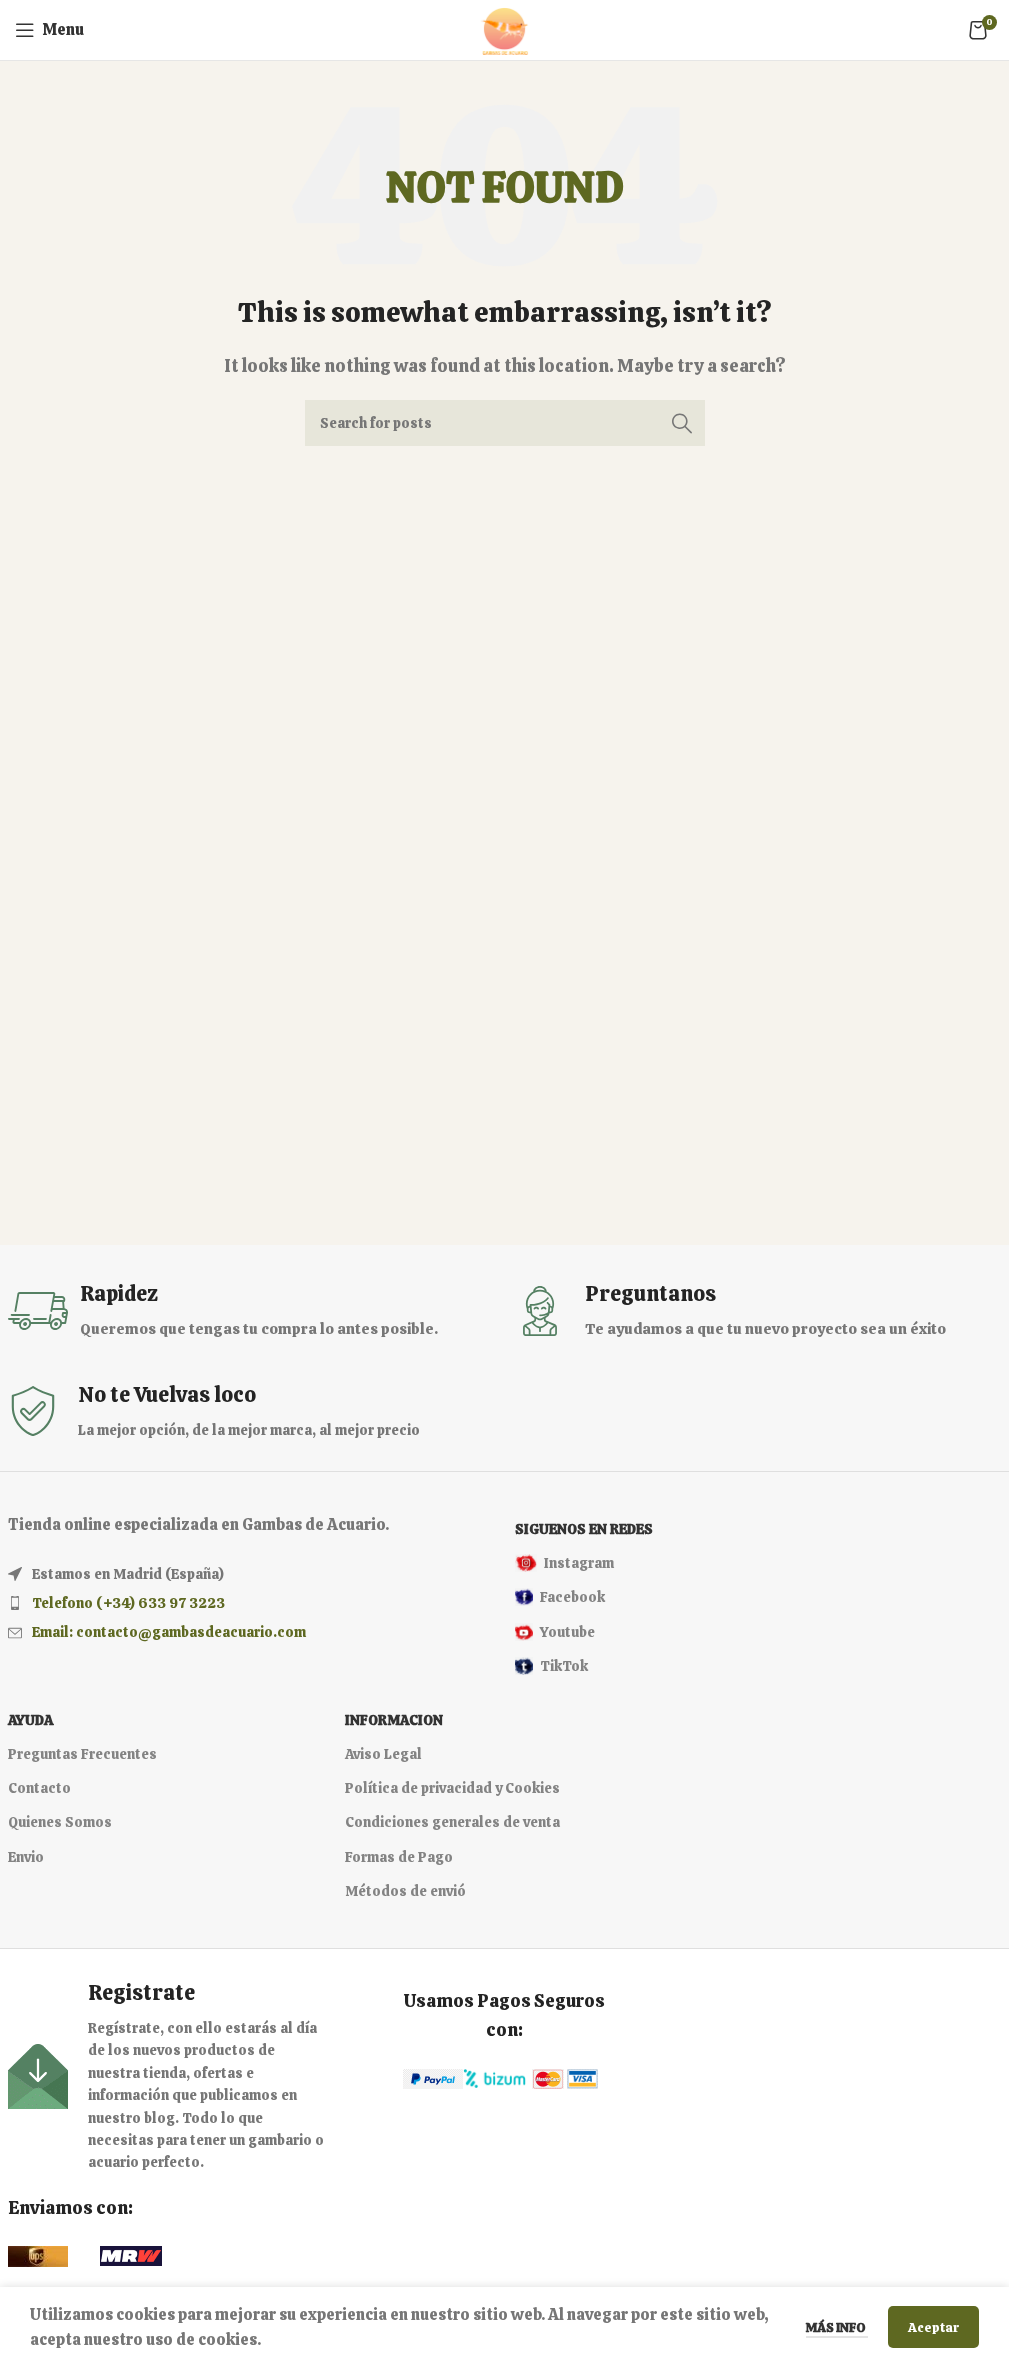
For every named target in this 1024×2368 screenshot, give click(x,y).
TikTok (564, 1666)
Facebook (572, 1597)
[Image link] (433, 2077)
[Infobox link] (251, 1310)
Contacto (39, 1788)
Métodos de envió (405, 1891)
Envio (26, 1857)
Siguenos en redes (584, 1529)
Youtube (567, 1632)
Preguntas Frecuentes (82, 1754)
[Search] (682, 423)
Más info (837, 2327)
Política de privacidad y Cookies (452, 1788)
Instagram (579, 1563)
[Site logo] (505, 28)
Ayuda (30, 1720)
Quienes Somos (60, 1822)
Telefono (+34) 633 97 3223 (128, 1603)
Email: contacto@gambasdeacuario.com (169, 1632)
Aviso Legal (383, 1754)
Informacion (394, 1720)
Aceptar (933, 2327)
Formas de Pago (399, 1857)
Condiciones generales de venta (452, 1822)
